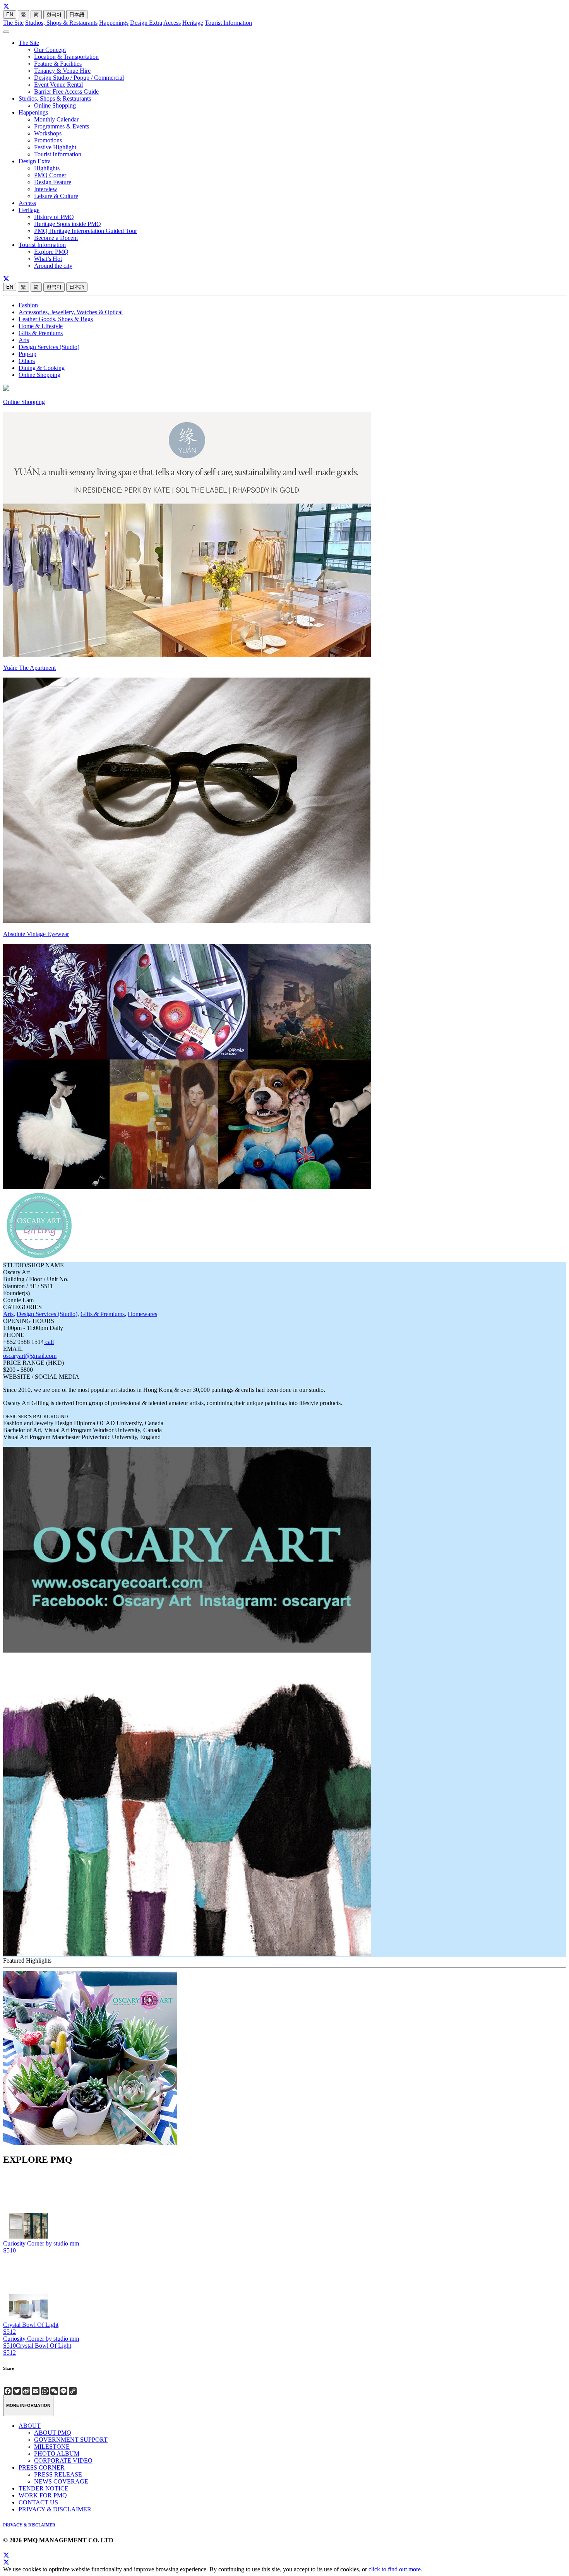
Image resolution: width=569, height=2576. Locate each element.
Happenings (114, 23)
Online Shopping (55, 105)
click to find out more (395, 2569)
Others (27, 361)
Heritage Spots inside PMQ (68, 224)
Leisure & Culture (56, 196)
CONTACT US (38, 2502)
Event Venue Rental (58, 85)
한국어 (54, 15)
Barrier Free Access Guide (66, 92)
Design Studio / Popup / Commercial (79, 78)
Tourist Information (228, 23)
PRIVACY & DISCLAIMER (55, 2509)
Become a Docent (56, 238)
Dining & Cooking (42, 368)
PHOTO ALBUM (57, 2454)
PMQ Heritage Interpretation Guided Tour (86, 231)
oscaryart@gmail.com (30, 1356)
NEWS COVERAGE (61, 2481)
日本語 (77, 15)
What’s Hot (48, 259)
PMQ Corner (50, 175)
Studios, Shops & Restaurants (61, 23)
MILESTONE (52, 2447)
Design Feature (53, 182)
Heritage (193, 23)
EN (10, 15)
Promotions (48, 140)
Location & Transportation (66, 57)
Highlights (47, 168)
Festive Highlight (55, 147)
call (49, 1342)
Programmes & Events (62, 126)
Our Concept (50, 50)
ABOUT (30, 2426)
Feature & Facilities (58, 64)
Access (172, 23)
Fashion (28, 305)
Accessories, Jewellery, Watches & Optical (71, 312)
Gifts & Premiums (41, 333)
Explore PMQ (51, 252)
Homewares (142, 1314)
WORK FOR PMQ (43, 2495)
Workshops (48, 133)
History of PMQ (54, 217)
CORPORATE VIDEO (63, 2460)
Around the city (53, 266)
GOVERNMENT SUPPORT (71, 2440)
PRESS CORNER (42, 2467)
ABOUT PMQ (53, 2433)
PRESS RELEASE (58, 2474)
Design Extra (146, 23)
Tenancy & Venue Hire (62, 71)
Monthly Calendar (56, 119)
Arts (24, 340)
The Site (13, 23)
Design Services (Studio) (49, 347)
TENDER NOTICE (44, 2488)
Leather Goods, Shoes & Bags (56, 319)
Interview (46, 189)
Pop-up (27, 354)
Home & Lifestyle (41, 326)
